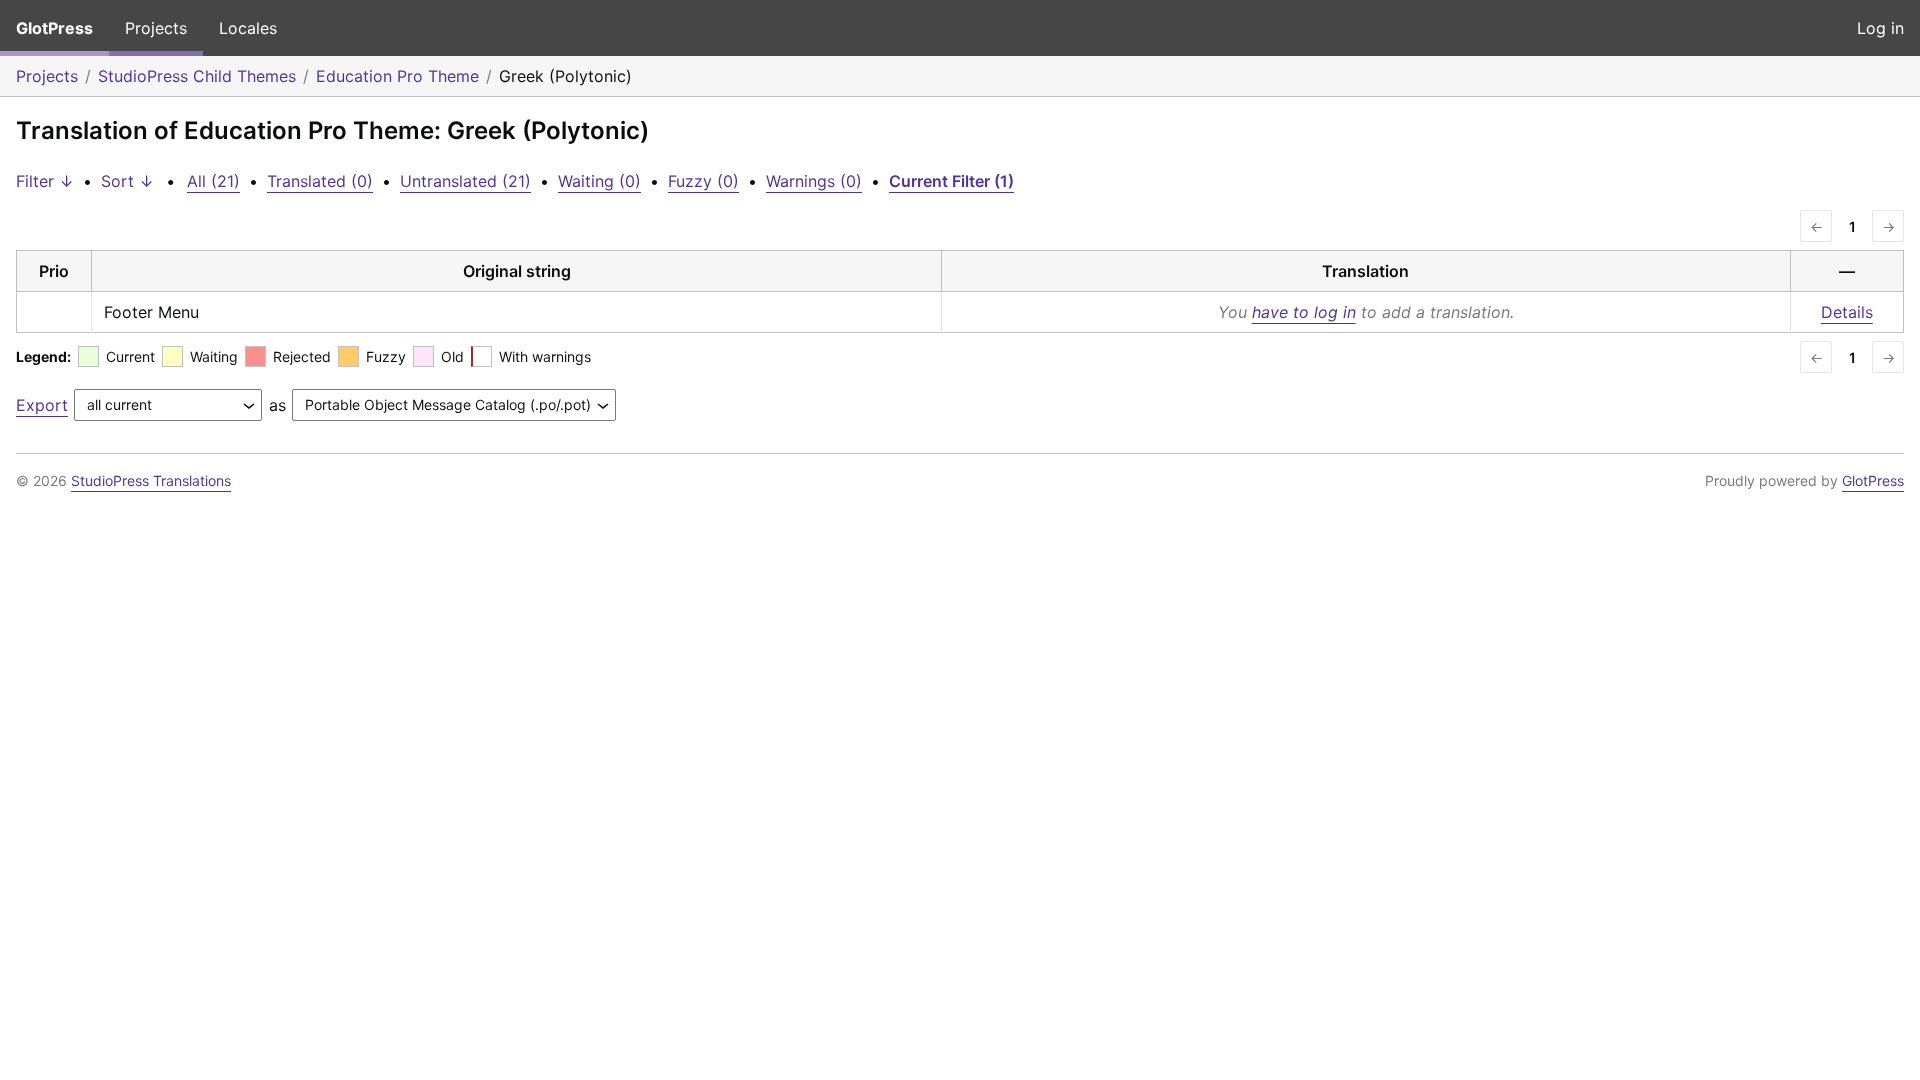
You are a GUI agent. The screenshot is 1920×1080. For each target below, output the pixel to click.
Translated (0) (320, 181)
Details (1847, 312)
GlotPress (54, 28)
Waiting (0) (599, 181)
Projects (156, 28)
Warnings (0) (814, 181)
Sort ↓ (127, 181)
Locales (248, 28)
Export (42, 405)
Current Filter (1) (951, 181)
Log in (1880, 28)
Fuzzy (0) (703, 181)
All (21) (213, 181)
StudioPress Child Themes (197, 76)
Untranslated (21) (465, 181)
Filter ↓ (45, 181)
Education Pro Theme (397, 76)
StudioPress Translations (151, 480)
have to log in (1304, 312)
